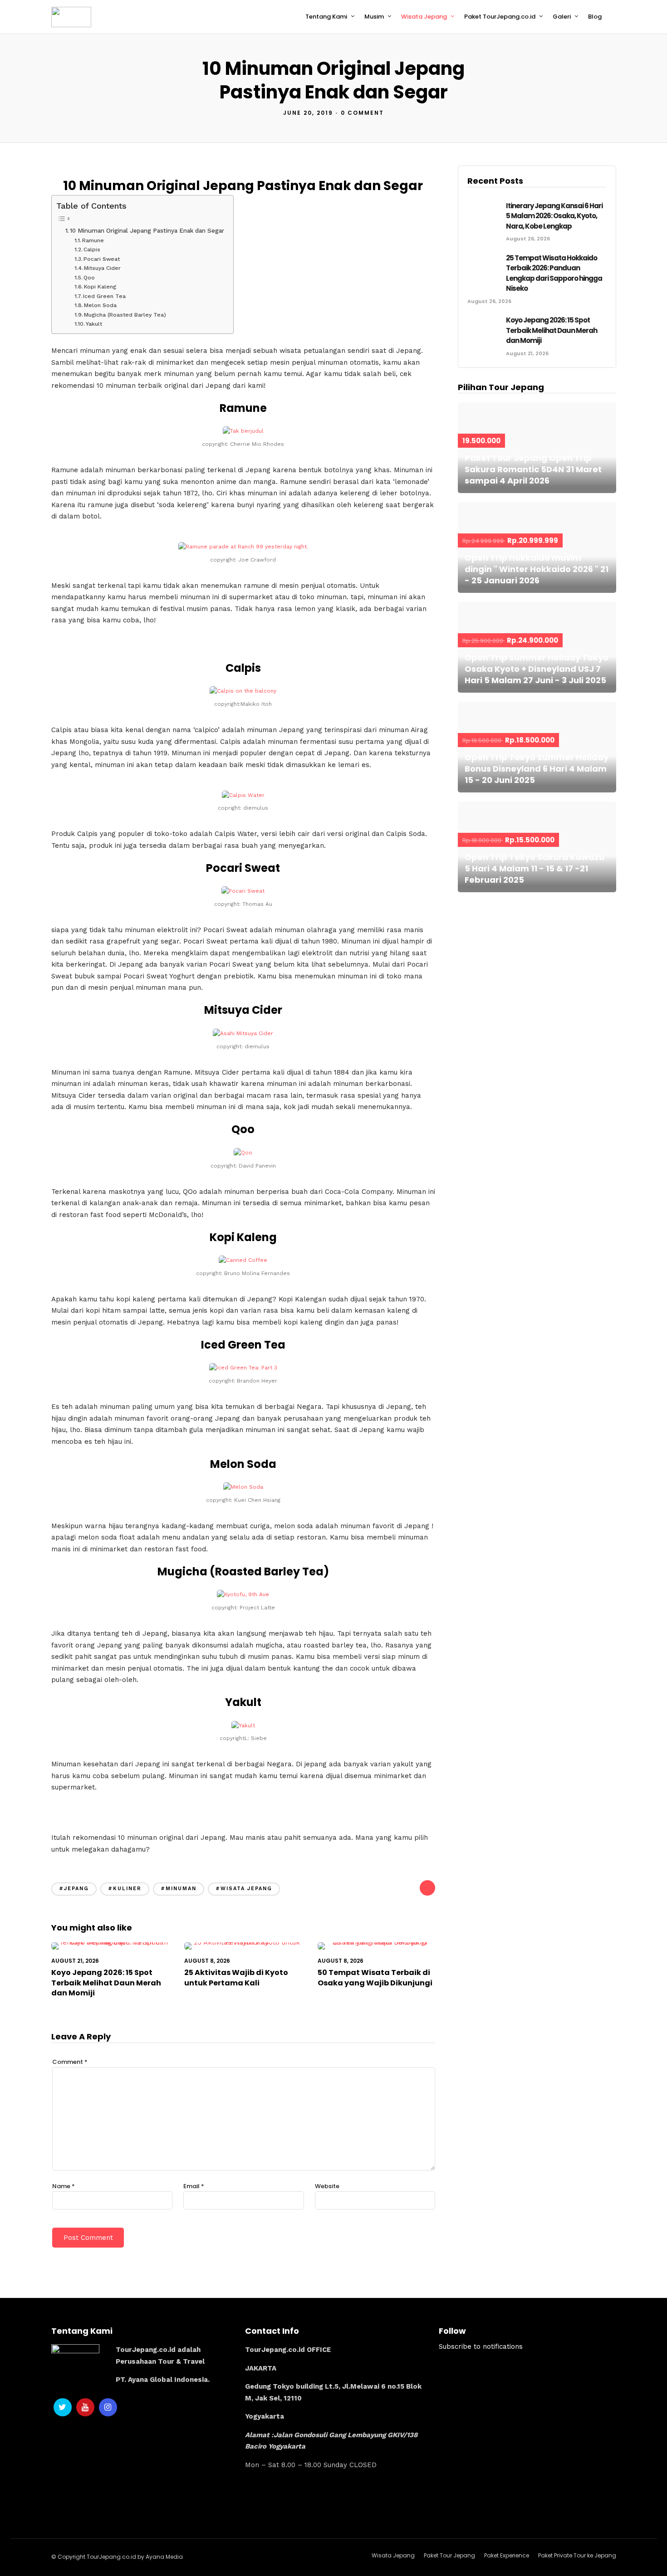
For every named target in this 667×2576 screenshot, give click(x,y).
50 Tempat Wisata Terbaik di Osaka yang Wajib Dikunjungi (375, 1977)
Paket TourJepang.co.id (500, 17)
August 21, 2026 (75, 1961)
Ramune (93, 240)
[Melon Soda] (243, 1487)
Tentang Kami (326, 17)
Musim (374, 17)
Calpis (92, 249)
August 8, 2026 (207, 1961)
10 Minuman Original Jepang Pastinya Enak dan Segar (147, 230)
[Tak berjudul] (243, 431)
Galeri (562, 17)
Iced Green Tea (104, 296)
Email (194, 2186)
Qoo (89, 278)
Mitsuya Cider (102, 268)
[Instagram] (108, 2407)
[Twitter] (63, 2407)
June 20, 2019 (308, 113)
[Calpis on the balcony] (243, 691)
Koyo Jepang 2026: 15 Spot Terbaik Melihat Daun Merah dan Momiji (106, 1983)
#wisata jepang (244, 1889)
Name (64, 2186)
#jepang (74, 1889)
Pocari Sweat (102, 259)
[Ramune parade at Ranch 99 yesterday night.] (243, 547)
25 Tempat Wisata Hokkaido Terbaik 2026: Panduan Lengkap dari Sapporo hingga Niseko (554, 273)
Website (327, 2186)
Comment (70, 2062)
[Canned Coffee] (243, 1260)
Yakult (94, 324)
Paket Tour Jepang (449, 2555)
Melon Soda (100, 305)
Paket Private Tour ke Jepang (577, 2555)
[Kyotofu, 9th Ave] (243, 1594)
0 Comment (362, 113)
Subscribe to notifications (481, 2346)
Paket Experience (507, 2555)
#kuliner (125, 1889)
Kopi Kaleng (100, 287)
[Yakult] (243, 1725)
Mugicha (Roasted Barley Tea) (125, 315)
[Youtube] (85, 2407)
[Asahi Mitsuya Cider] (243, 1033)
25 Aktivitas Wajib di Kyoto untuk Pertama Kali (236, 1977)
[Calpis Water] (243, 795)
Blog (595, 17)
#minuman (179, 1889)
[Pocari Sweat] (243, 891)
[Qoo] (243, 1153)
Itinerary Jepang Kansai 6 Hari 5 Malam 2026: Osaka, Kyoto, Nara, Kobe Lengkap (554, 216)
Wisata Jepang (424, 17)
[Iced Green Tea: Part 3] (243, 1368)
